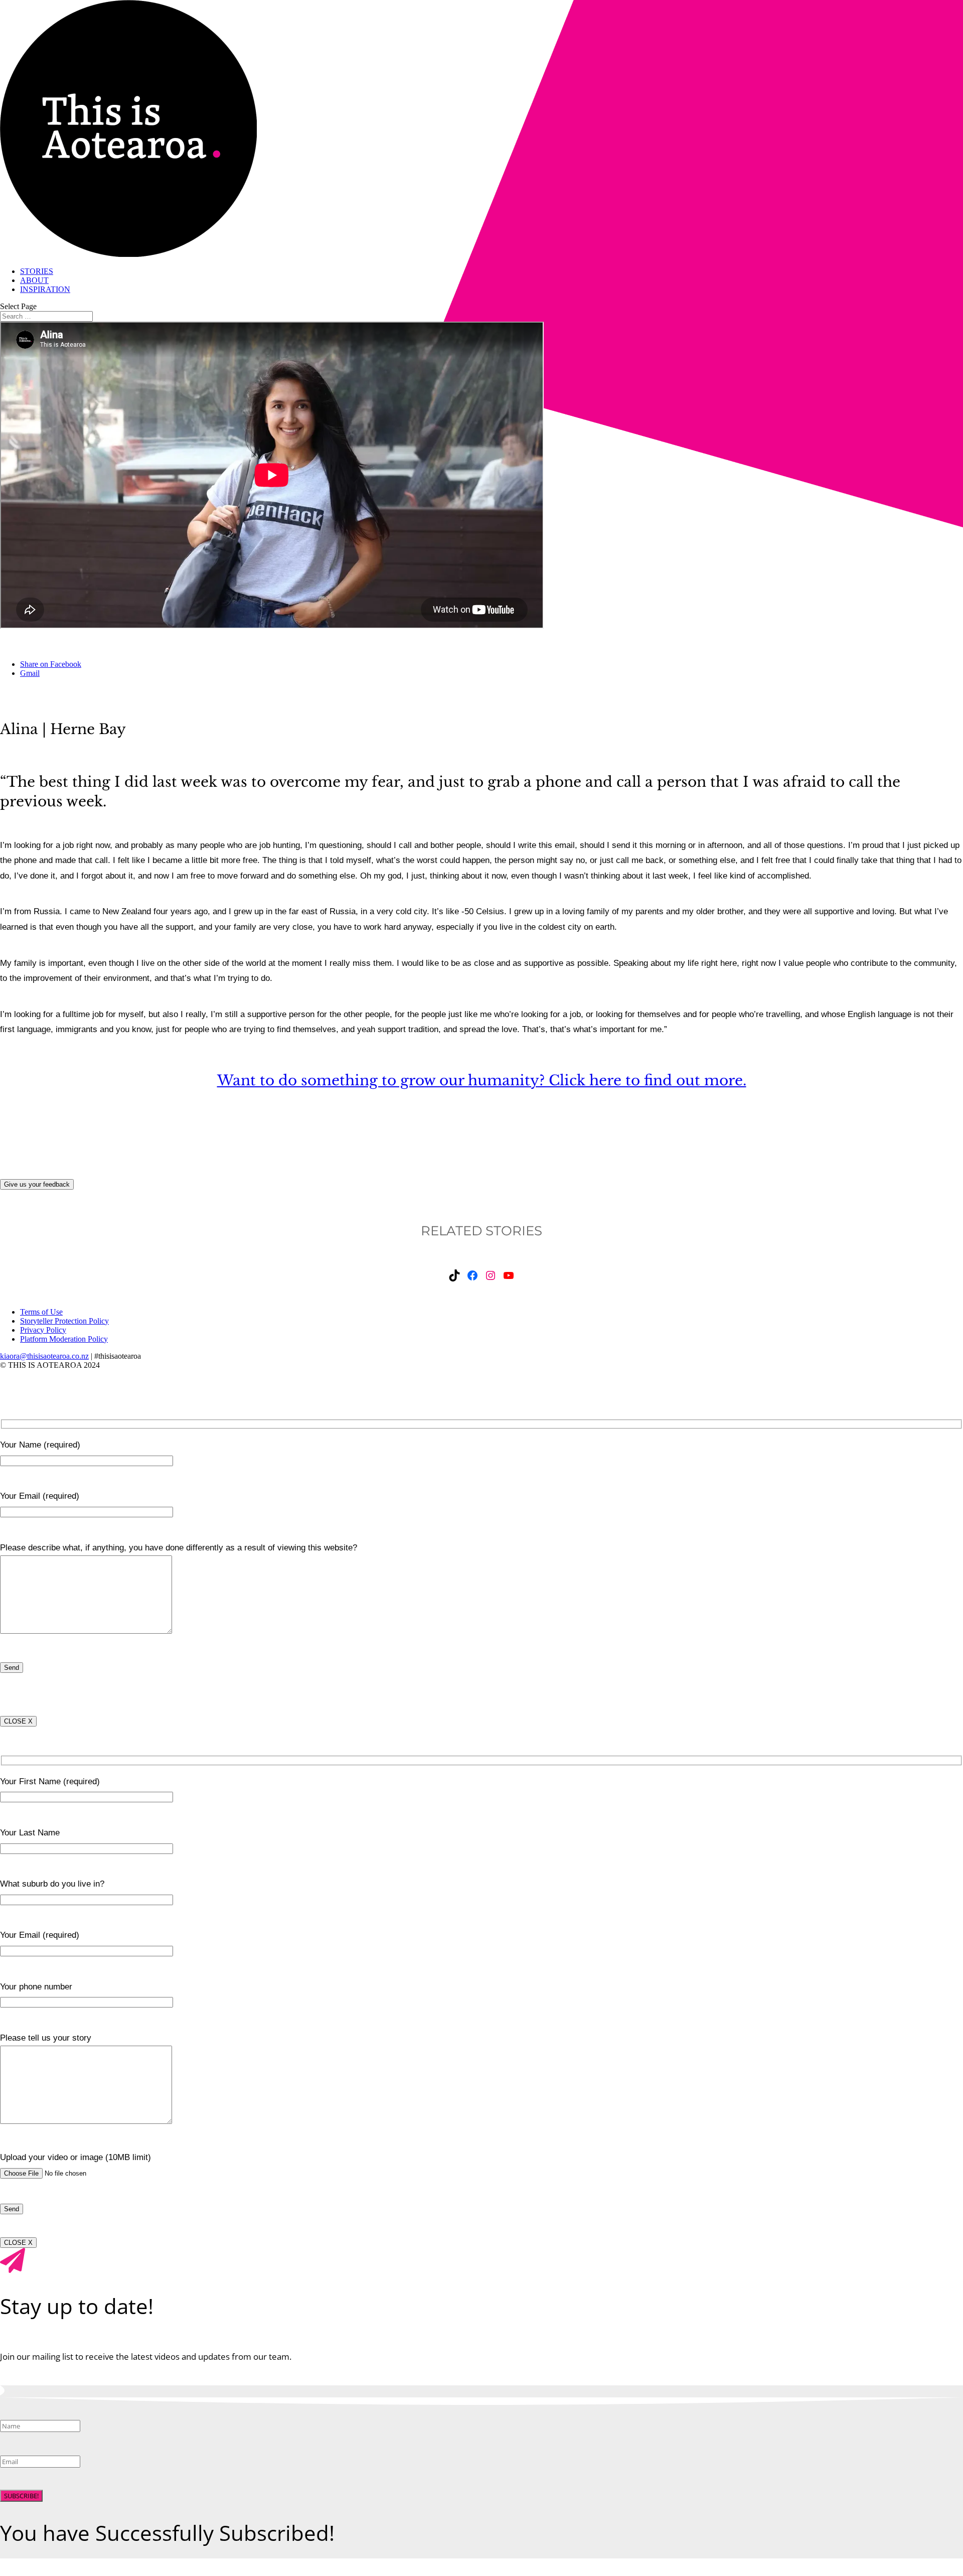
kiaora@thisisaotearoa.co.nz (44, 1356)
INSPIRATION (45, 289)
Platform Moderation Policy (64, 1339)
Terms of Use (41, 1312)
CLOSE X (18, 1721)
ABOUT (34, 280)
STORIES (37, 271)
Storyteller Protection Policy (64, 1321)
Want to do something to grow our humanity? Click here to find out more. (482, 1081)
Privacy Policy (43, 1330)
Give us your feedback (37, 1184)
